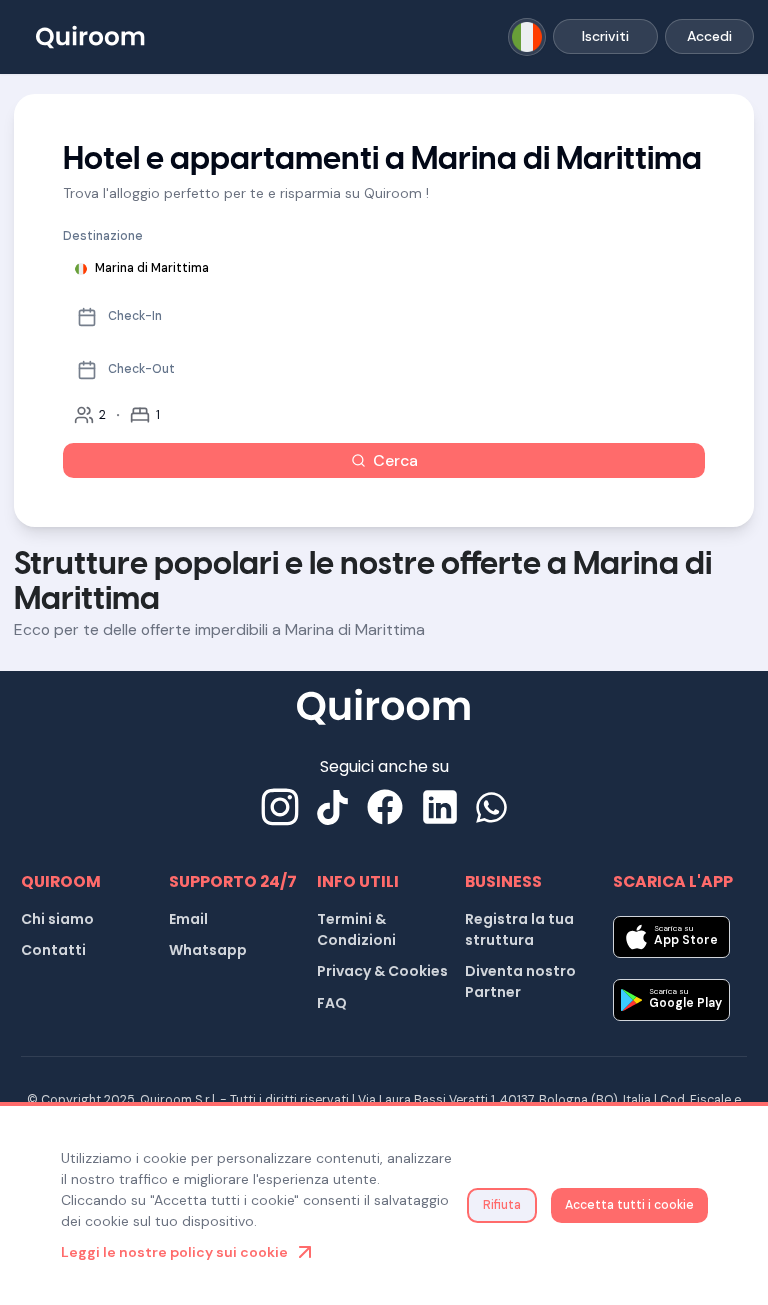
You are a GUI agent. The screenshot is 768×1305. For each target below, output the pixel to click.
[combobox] (527, 37)
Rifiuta (502, 1205)
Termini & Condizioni (356, 929)
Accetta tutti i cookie (629, 1205)
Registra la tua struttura (519, 929)
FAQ (332, 1003)
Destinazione (103, 236)
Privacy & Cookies (382, 971)
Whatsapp (208, 950)
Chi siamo (57, 919)
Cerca (395, 460)
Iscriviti (605, 36)
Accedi (709, 36)
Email (188, 919)
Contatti (53, 950)
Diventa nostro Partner (520, 981)
